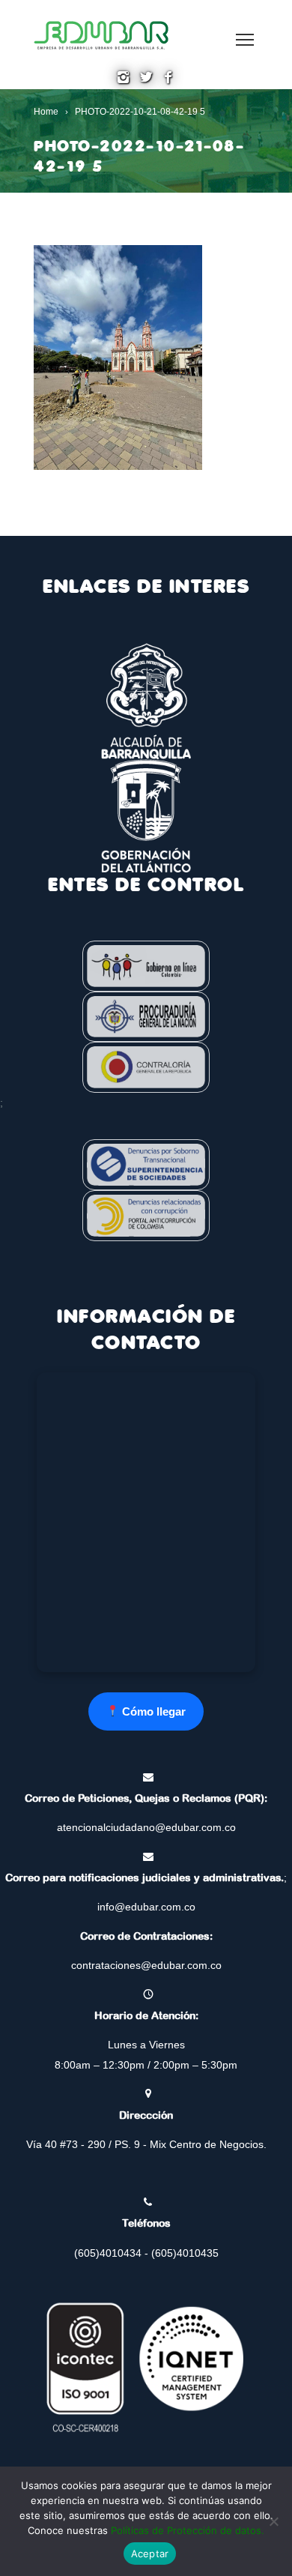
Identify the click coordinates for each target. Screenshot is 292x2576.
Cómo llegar (152, 1711)
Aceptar (150, 2554)
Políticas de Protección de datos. (188, 2530)
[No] (273, 2521)
